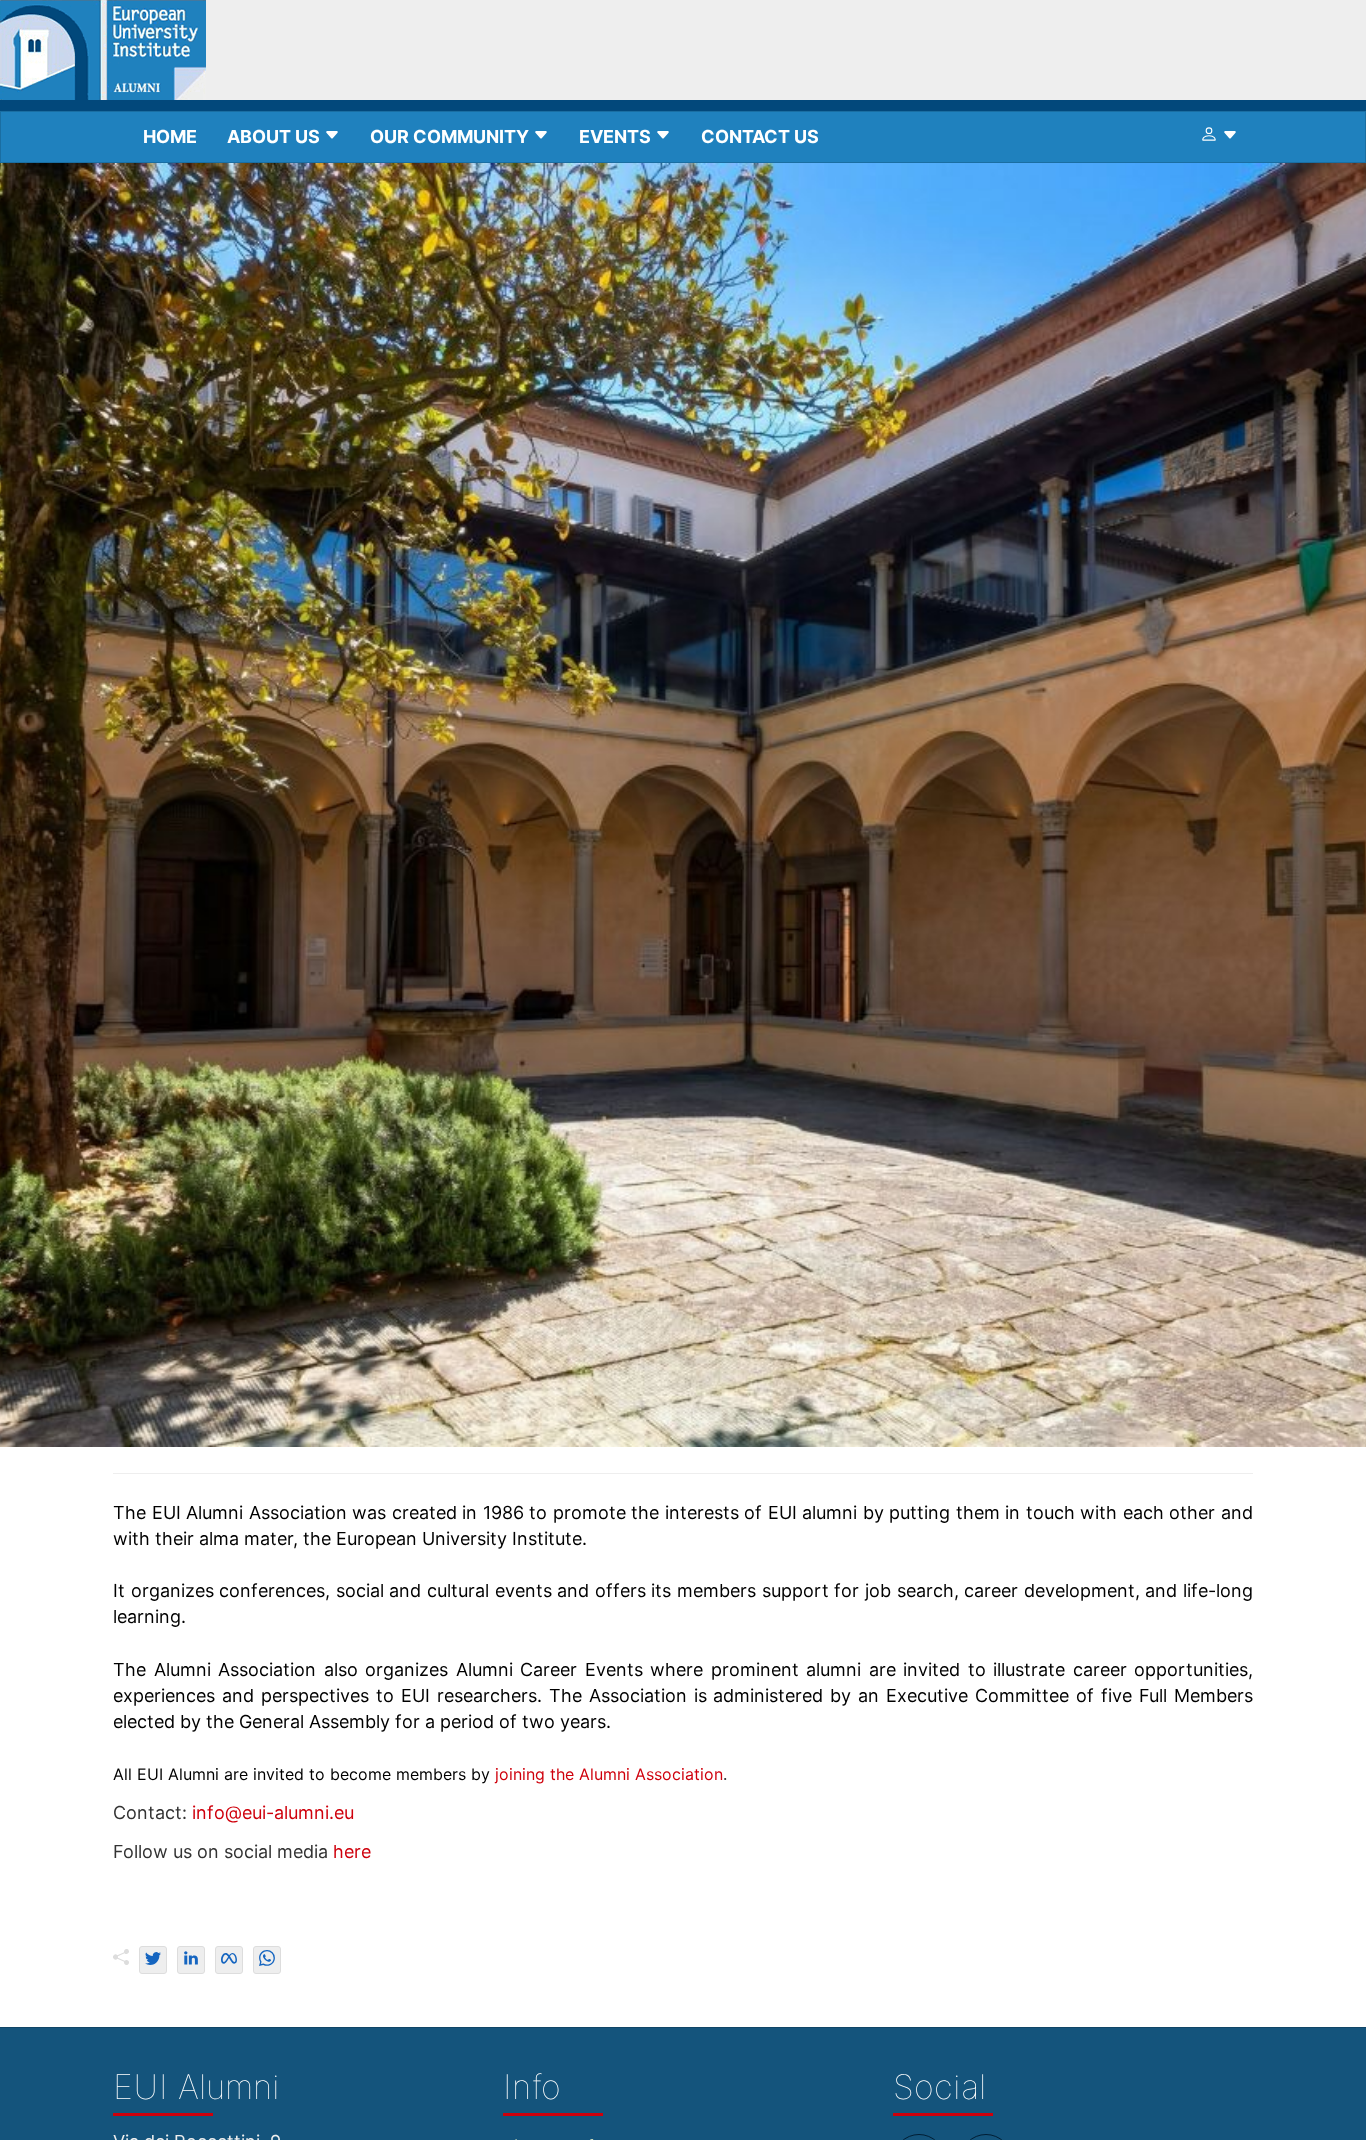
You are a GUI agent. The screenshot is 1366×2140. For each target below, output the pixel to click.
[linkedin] (191, 1960)
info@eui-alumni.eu (273, 1812)
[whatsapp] (267, 1960)
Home (170, 136)
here (352, 1851)
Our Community (451, 136)
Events (617, 136)
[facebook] (229, 1960)
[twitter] (153, 1960)
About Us (275, 136)
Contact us (760, 136)
